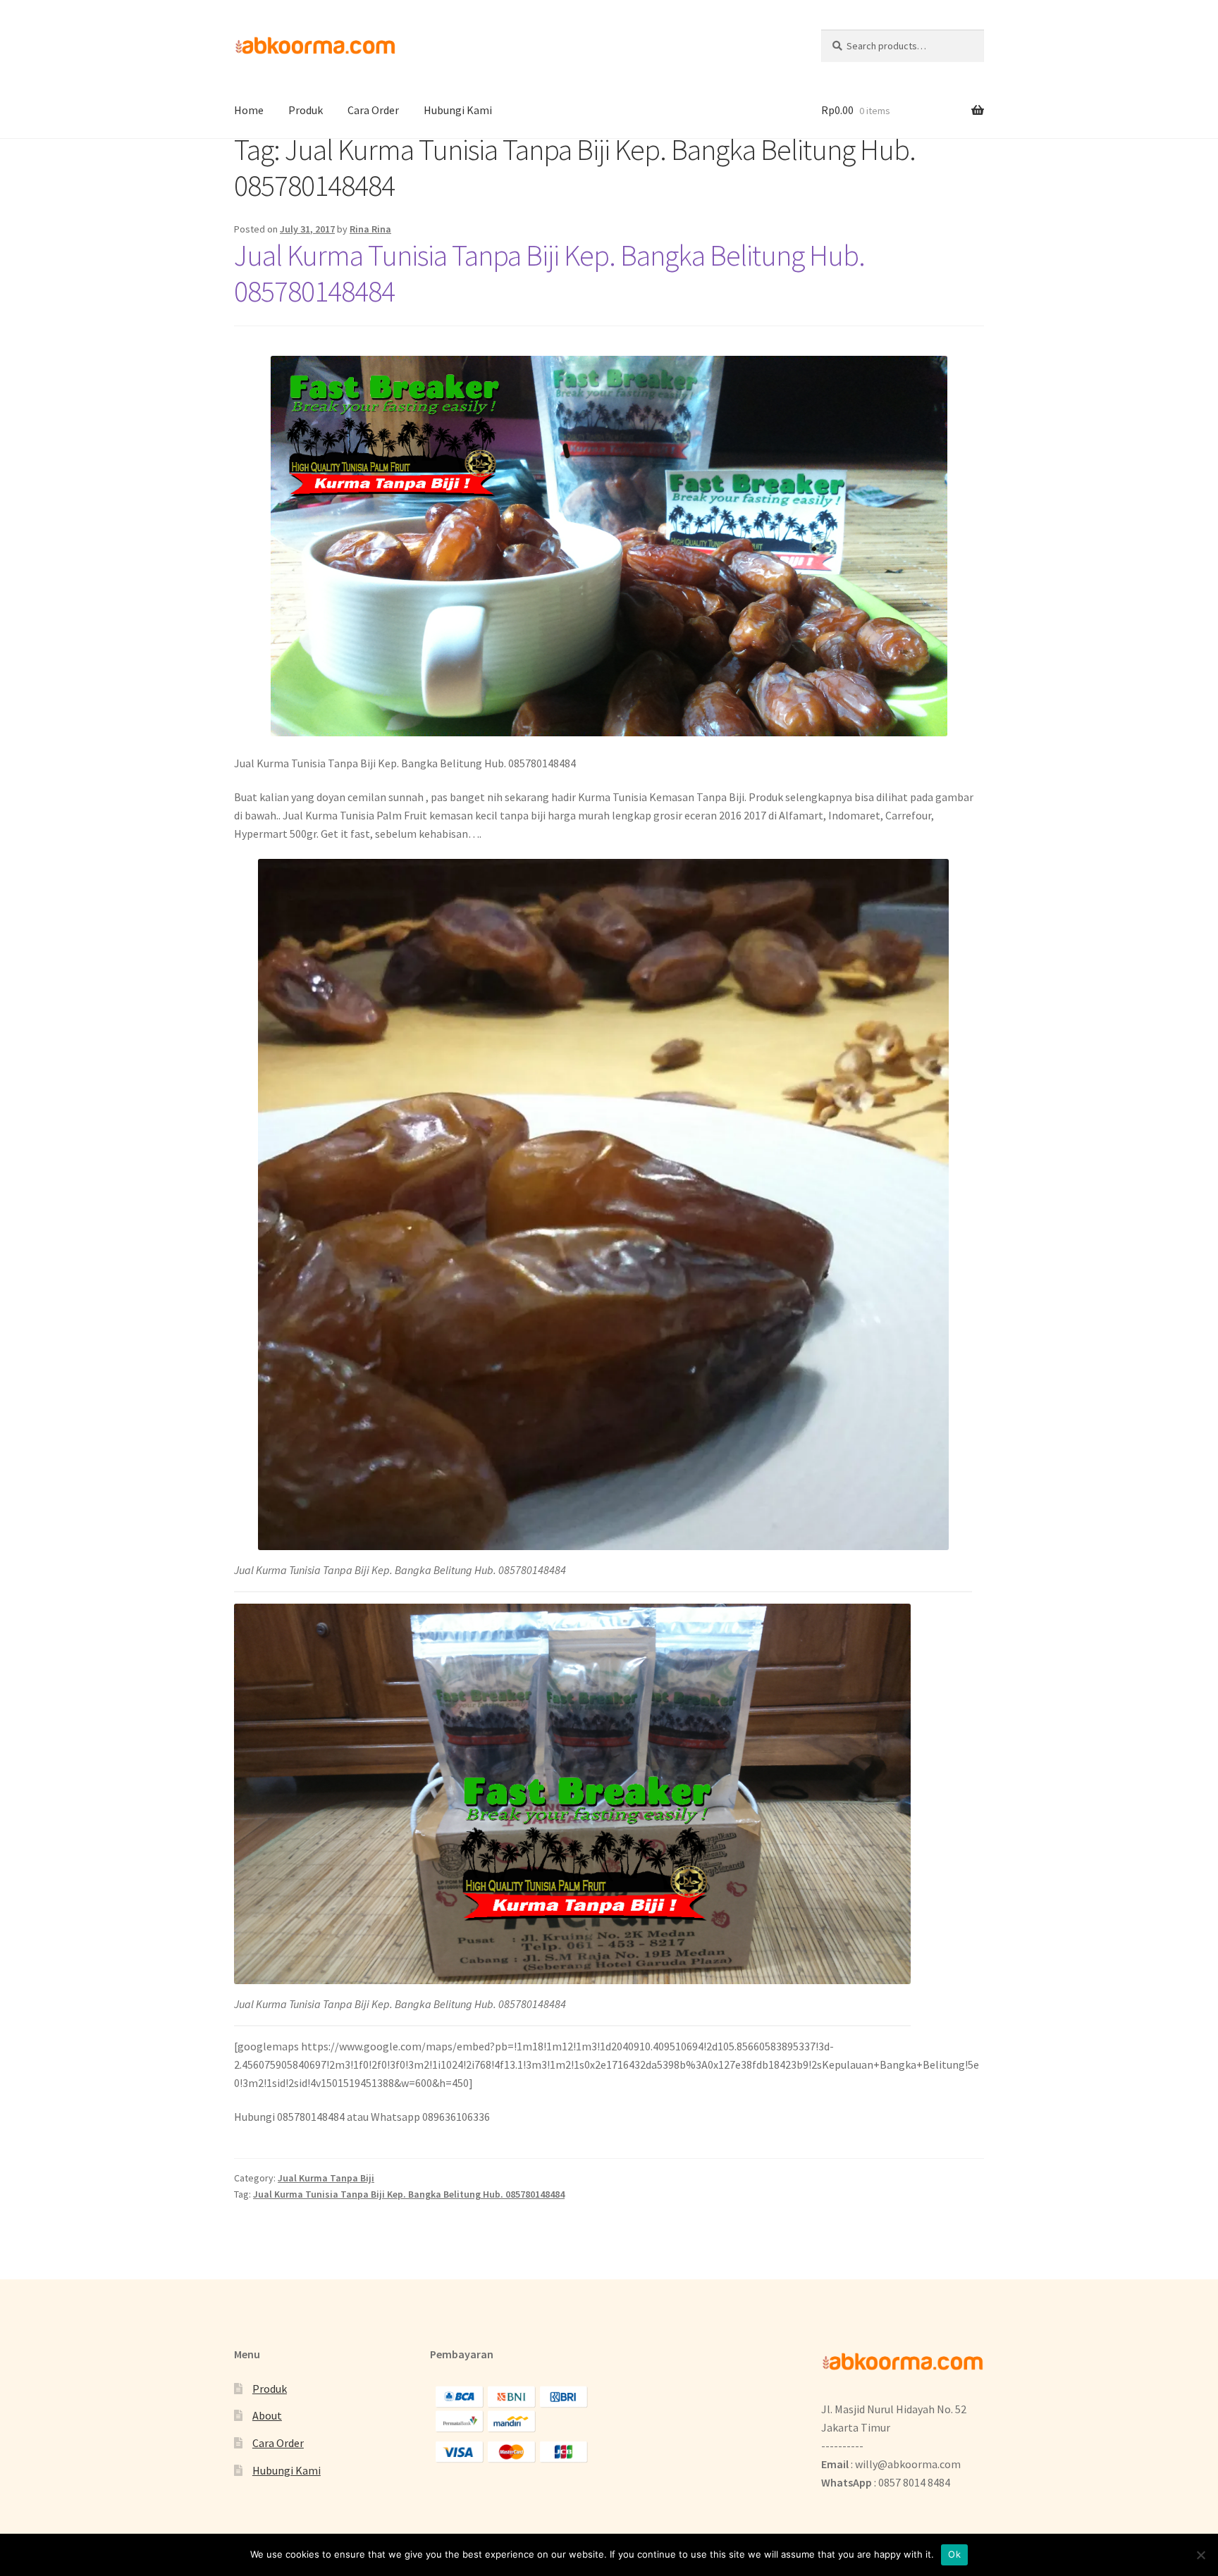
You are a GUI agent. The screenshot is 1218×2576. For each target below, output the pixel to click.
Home (249, 110)
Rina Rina (370, 229)
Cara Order (373, 110)
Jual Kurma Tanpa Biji (326, 2178)
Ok (954, 2554)
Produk (306, 110)
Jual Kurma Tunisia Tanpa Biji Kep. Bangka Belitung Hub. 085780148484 (549, 273)
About (267, 2415)
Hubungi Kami (458, 110)
